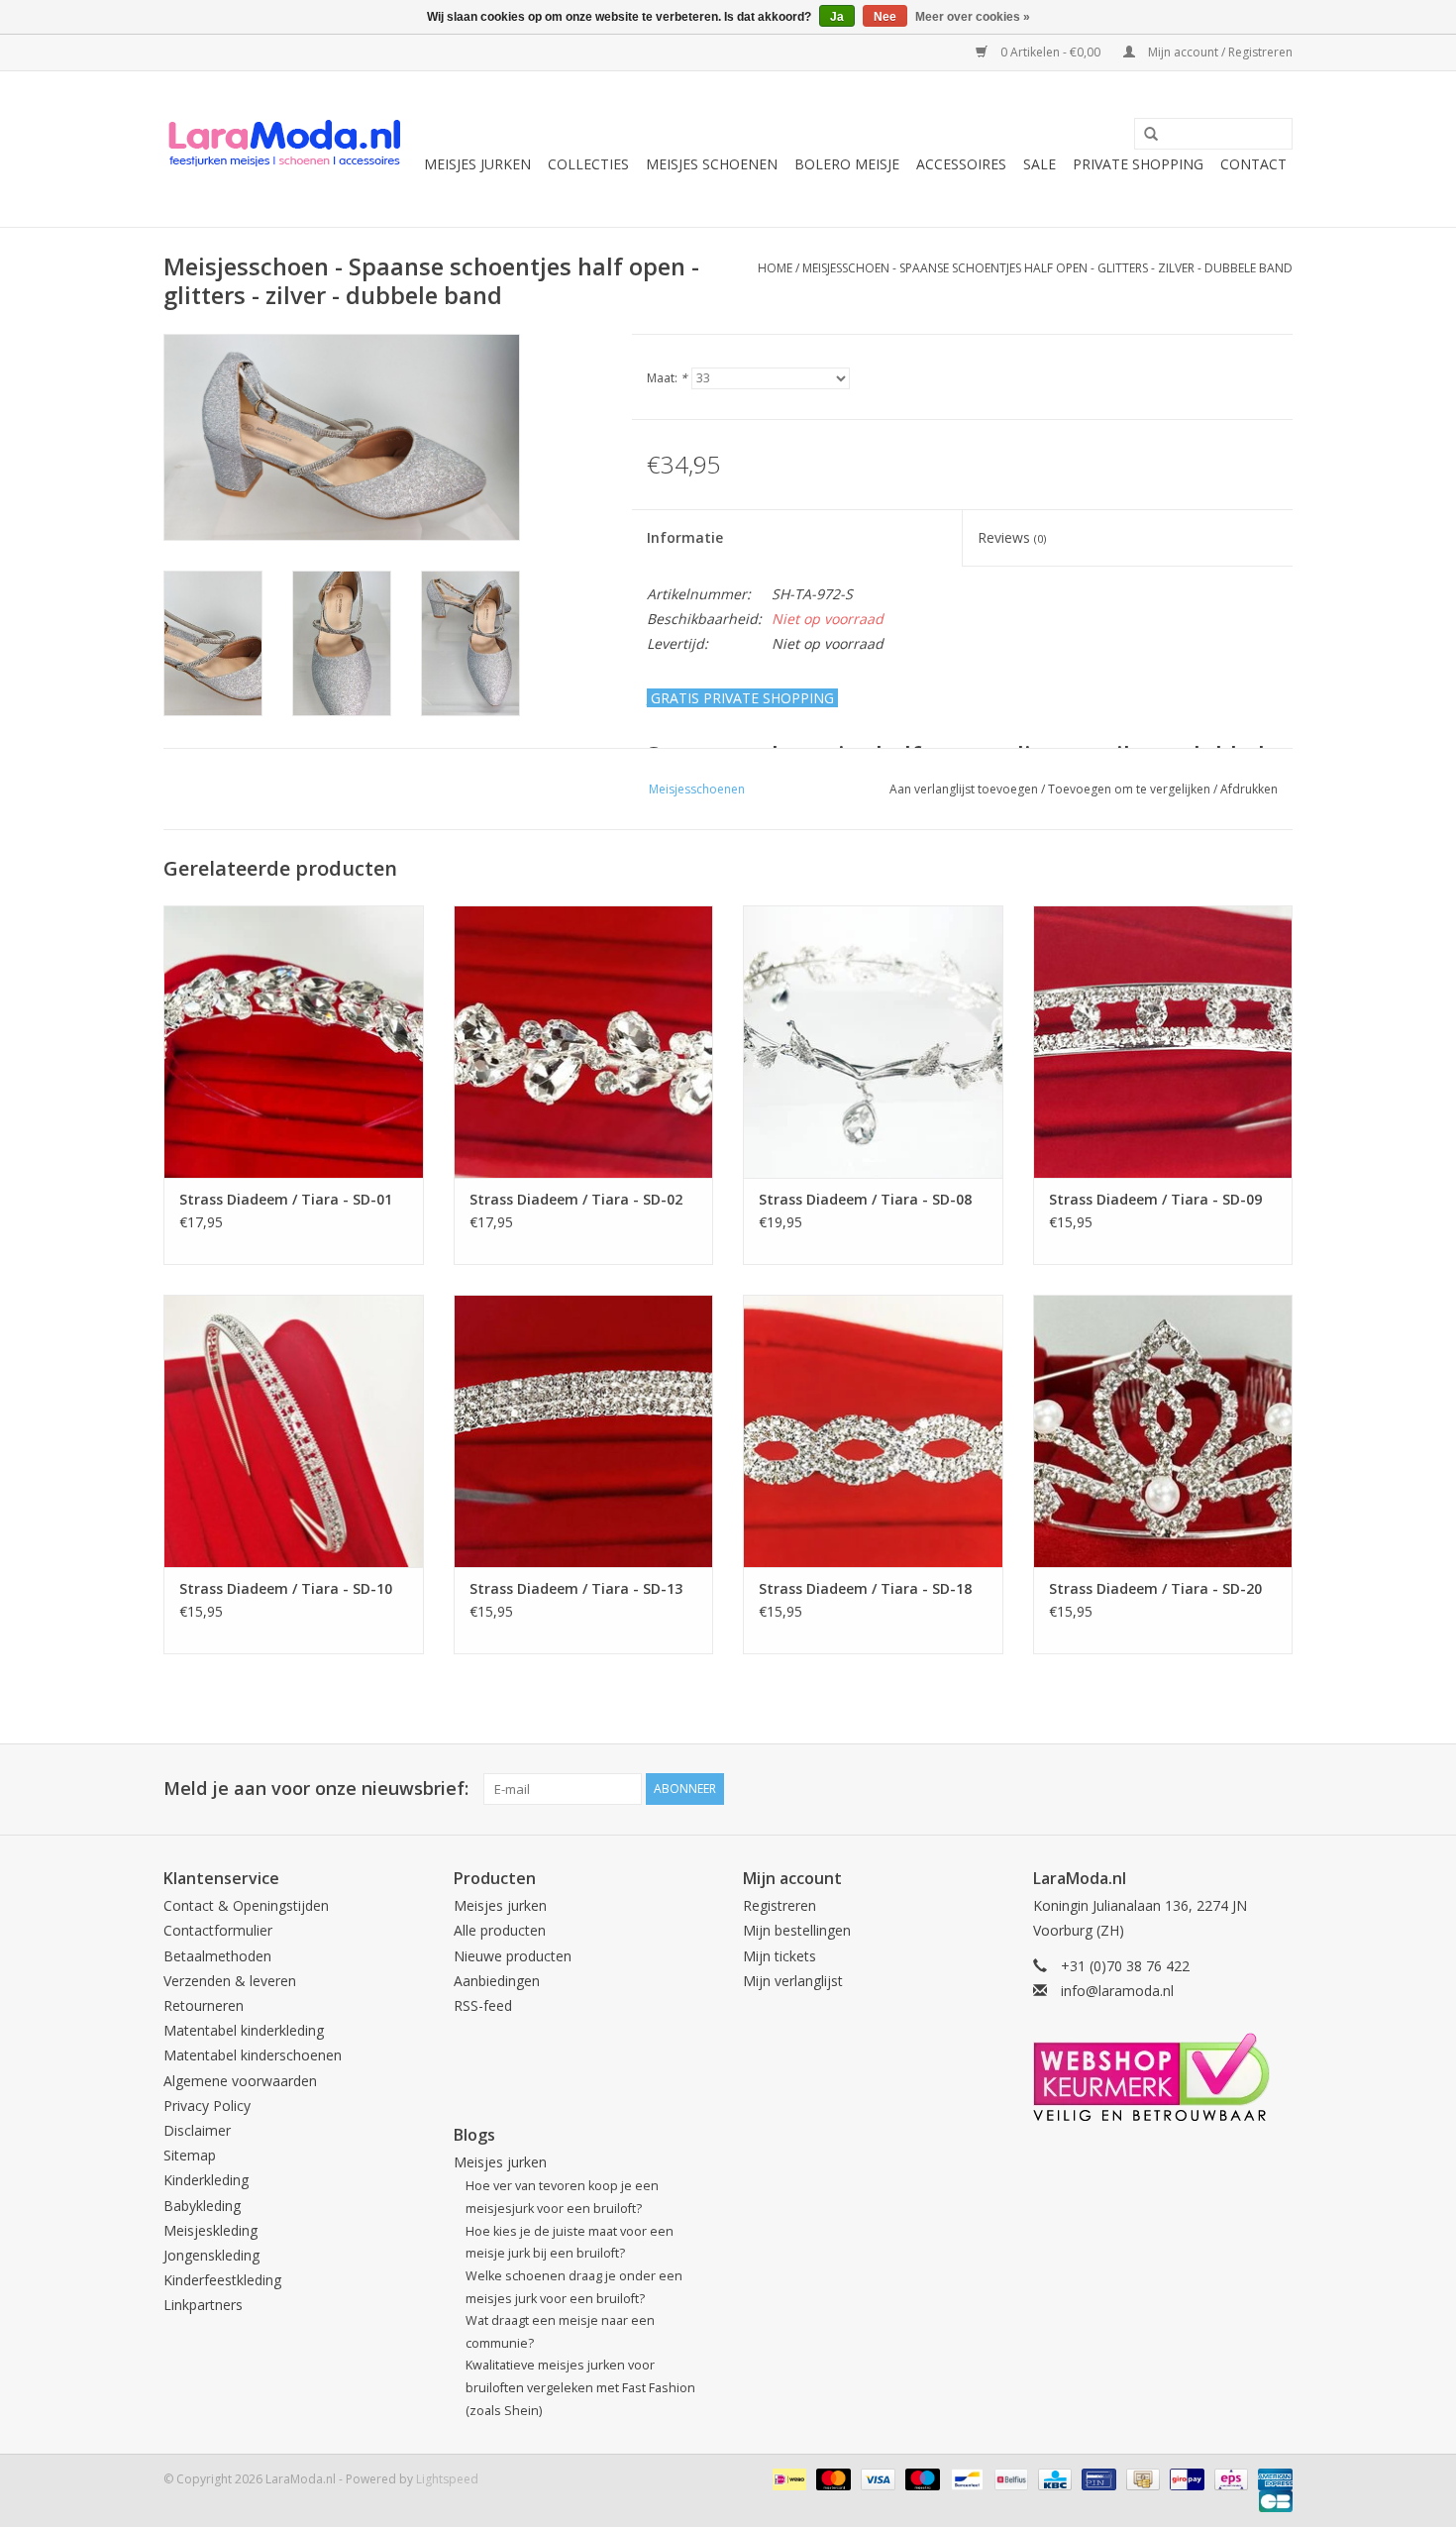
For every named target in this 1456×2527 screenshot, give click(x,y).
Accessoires (961, 164)
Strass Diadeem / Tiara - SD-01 (286, 1199)
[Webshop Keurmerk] (1163, 2077)
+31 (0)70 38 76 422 (1125, 1966)
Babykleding (202, 2206)
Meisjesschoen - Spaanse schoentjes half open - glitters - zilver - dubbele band (1047, 268)
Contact (1253, 164)
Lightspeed (447, 2479)
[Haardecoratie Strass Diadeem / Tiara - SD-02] (584, 1042)
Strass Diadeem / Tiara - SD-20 (1155, 1588)
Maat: (667, 378)
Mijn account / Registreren (1219, 52)
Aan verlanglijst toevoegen (964, 789)
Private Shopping (1138, 164)
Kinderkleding (206, 2180)
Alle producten (500, 1930)
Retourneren (204, 2005)
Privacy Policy (207, 2106)
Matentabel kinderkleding (244, 2030)
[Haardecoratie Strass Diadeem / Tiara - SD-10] (294, 1431)
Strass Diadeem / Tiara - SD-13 (576, 1588)
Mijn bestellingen (797, 1930)
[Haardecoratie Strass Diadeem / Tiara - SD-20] (1163, 1431)
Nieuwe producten (513, 1956)
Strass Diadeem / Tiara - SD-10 (286, 1588)
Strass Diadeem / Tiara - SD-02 (576, 1199)
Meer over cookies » (973, 17)
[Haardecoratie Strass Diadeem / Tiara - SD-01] (294, 1042)
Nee (885, 17)
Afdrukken (1249, 789)
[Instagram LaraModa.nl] (1277, 1789)
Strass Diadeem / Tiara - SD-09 (1155, 1199)
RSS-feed (483, 2005)
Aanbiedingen (497, 1981)
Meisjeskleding (210, 2230)
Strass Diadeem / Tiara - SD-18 (865, 1588)
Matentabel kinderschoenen (253, 2055)
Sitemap (190, 2155)
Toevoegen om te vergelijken (1131, 789)
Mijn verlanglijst (793, 1981)
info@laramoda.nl (1117, 1991)
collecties (588, 164)
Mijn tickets (780, 1956)
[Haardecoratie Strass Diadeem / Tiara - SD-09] (1163, 1042)
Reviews (1012, 537)
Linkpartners (203, 2305)
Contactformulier (218, 1930)
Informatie (685, 537)
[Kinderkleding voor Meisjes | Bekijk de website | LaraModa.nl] (285, 149)
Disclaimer (197, 2130)
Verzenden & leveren (230, 1981)
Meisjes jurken (477, 164)
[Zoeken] (1144, 135)
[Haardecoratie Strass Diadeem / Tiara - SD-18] (873, 1431)
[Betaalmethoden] (787, 2478)
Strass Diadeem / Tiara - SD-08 (865, 1199)
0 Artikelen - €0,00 (1050, 52)
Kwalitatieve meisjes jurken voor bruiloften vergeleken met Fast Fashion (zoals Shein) (580, 2387)
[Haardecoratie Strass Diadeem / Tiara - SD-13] (584, 1431)
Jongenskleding (211, 2255)
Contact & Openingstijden (246, 1905)
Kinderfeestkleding (222, 2280)
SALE (1040, 164)
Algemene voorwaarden (240, 2081)
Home (775, 268)
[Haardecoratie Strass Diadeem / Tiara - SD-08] (873, 1042)
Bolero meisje (847, 164)
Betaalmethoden (217, 1956)
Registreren (780, 1905)
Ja (837, 17)
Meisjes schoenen (712, 164)
